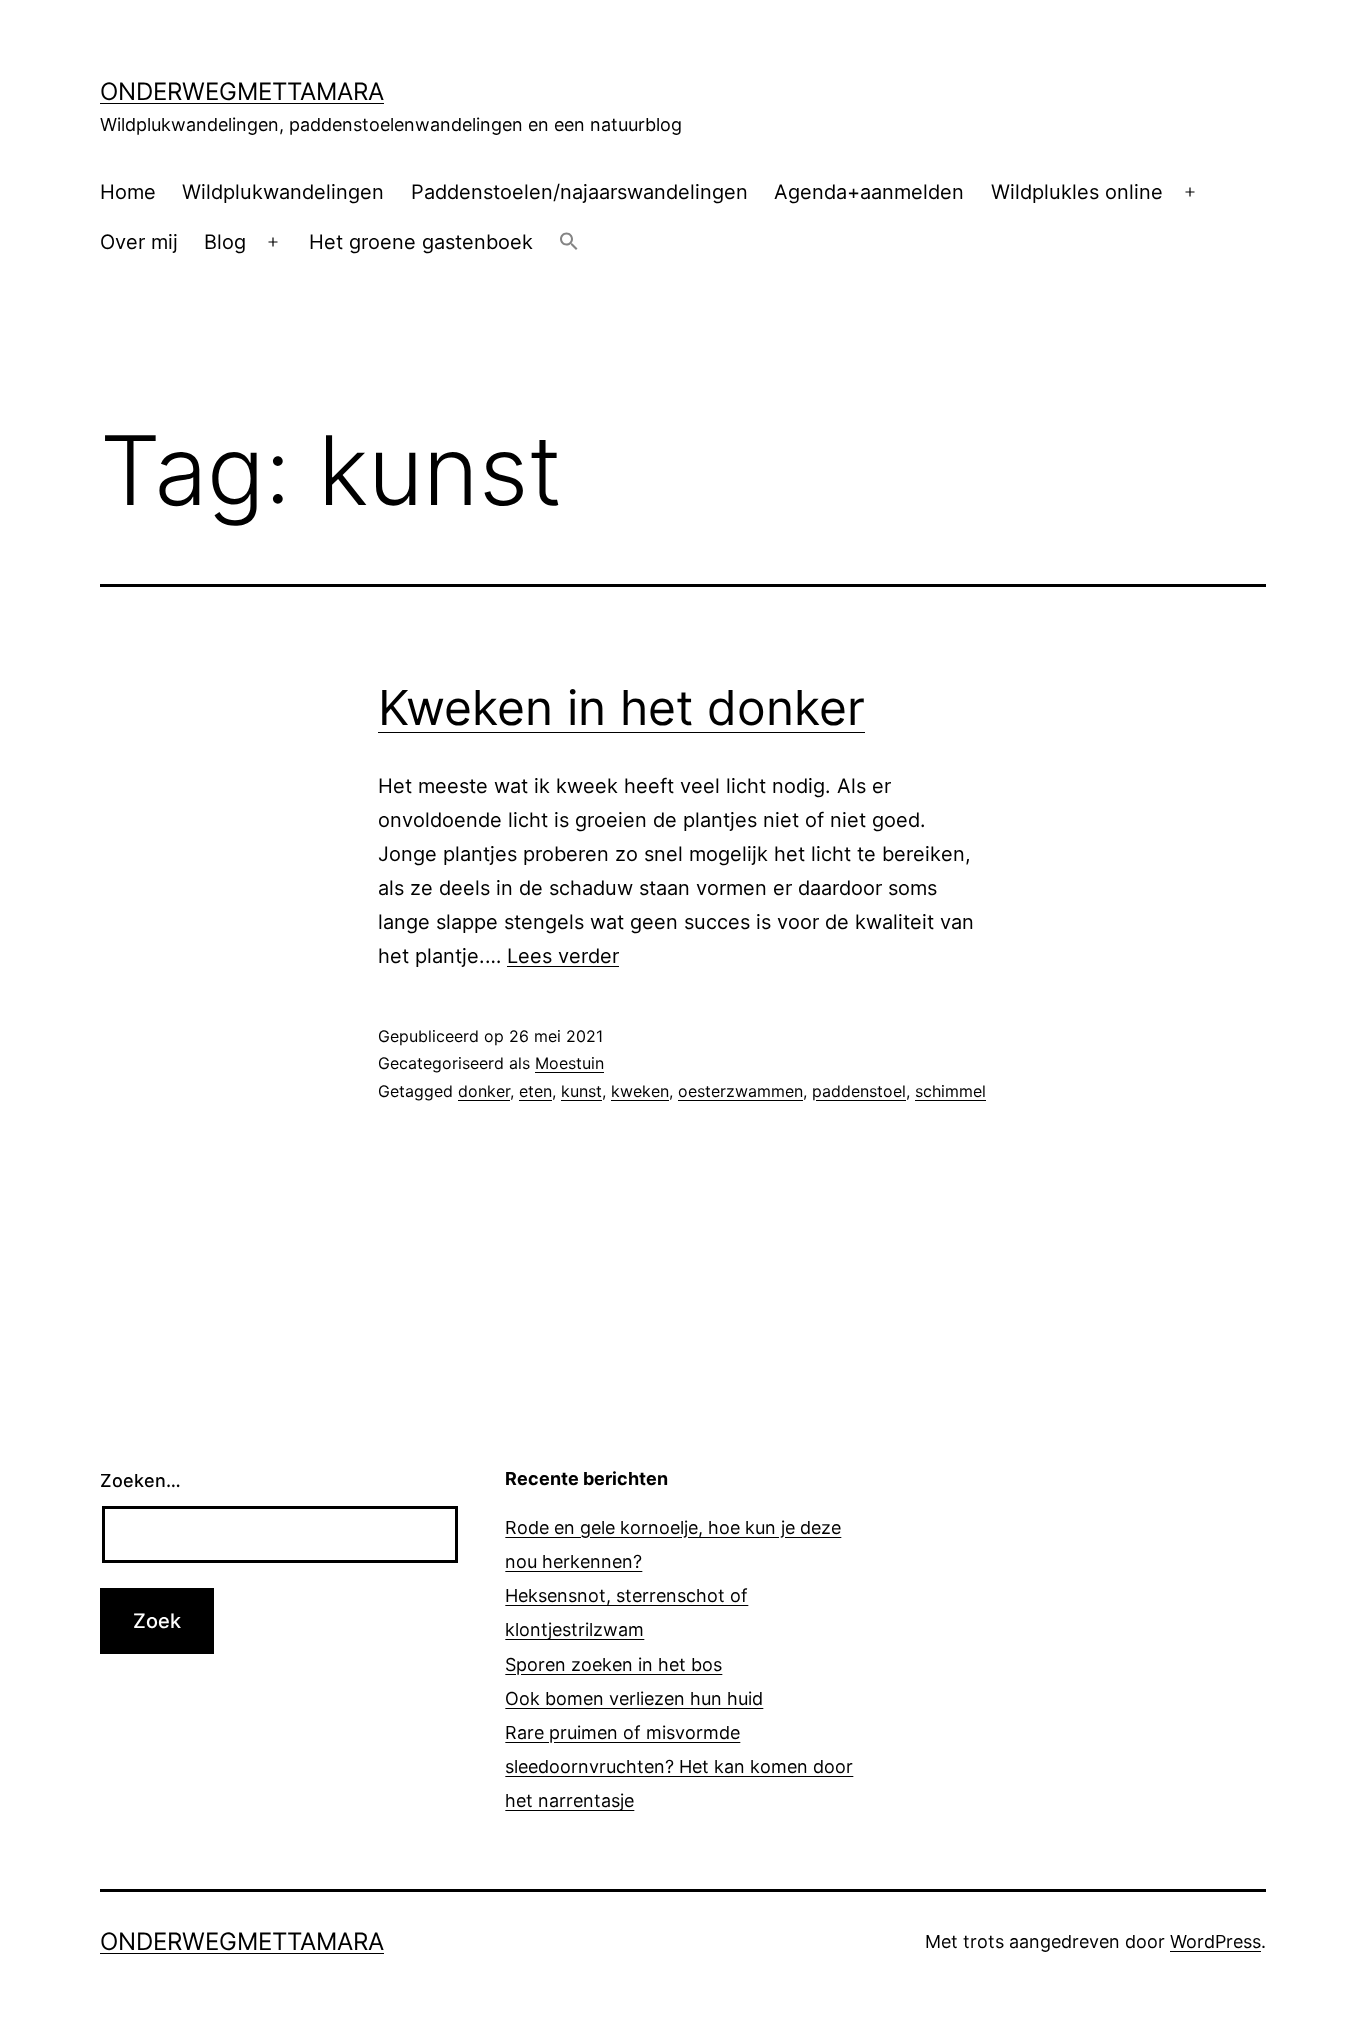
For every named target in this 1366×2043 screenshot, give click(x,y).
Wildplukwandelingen (283, 192)
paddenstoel (859, 1091)
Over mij (139, 242)
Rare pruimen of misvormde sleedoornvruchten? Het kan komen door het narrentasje (679, 1766)
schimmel (950, 1091)
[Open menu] (1190, 192)
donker (484, 1091)
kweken (640, 1091)
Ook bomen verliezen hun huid (634, 1698)
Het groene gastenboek (421, 242)
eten (535, 1091)
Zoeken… (140, 1480)
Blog (225, 242)
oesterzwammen (740, 1091)
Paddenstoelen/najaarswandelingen (579, 192)
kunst (581, 1091)
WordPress (1215, 1941)
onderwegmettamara (242, 91)
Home (128, 192)
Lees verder (563, 956)
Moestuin (569, 1063)
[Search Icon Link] (569, 243)
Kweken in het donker (621, 707)
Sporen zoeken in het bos (613, 1664)
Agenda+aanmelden (869, 192)
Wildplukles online (1077, 192)
